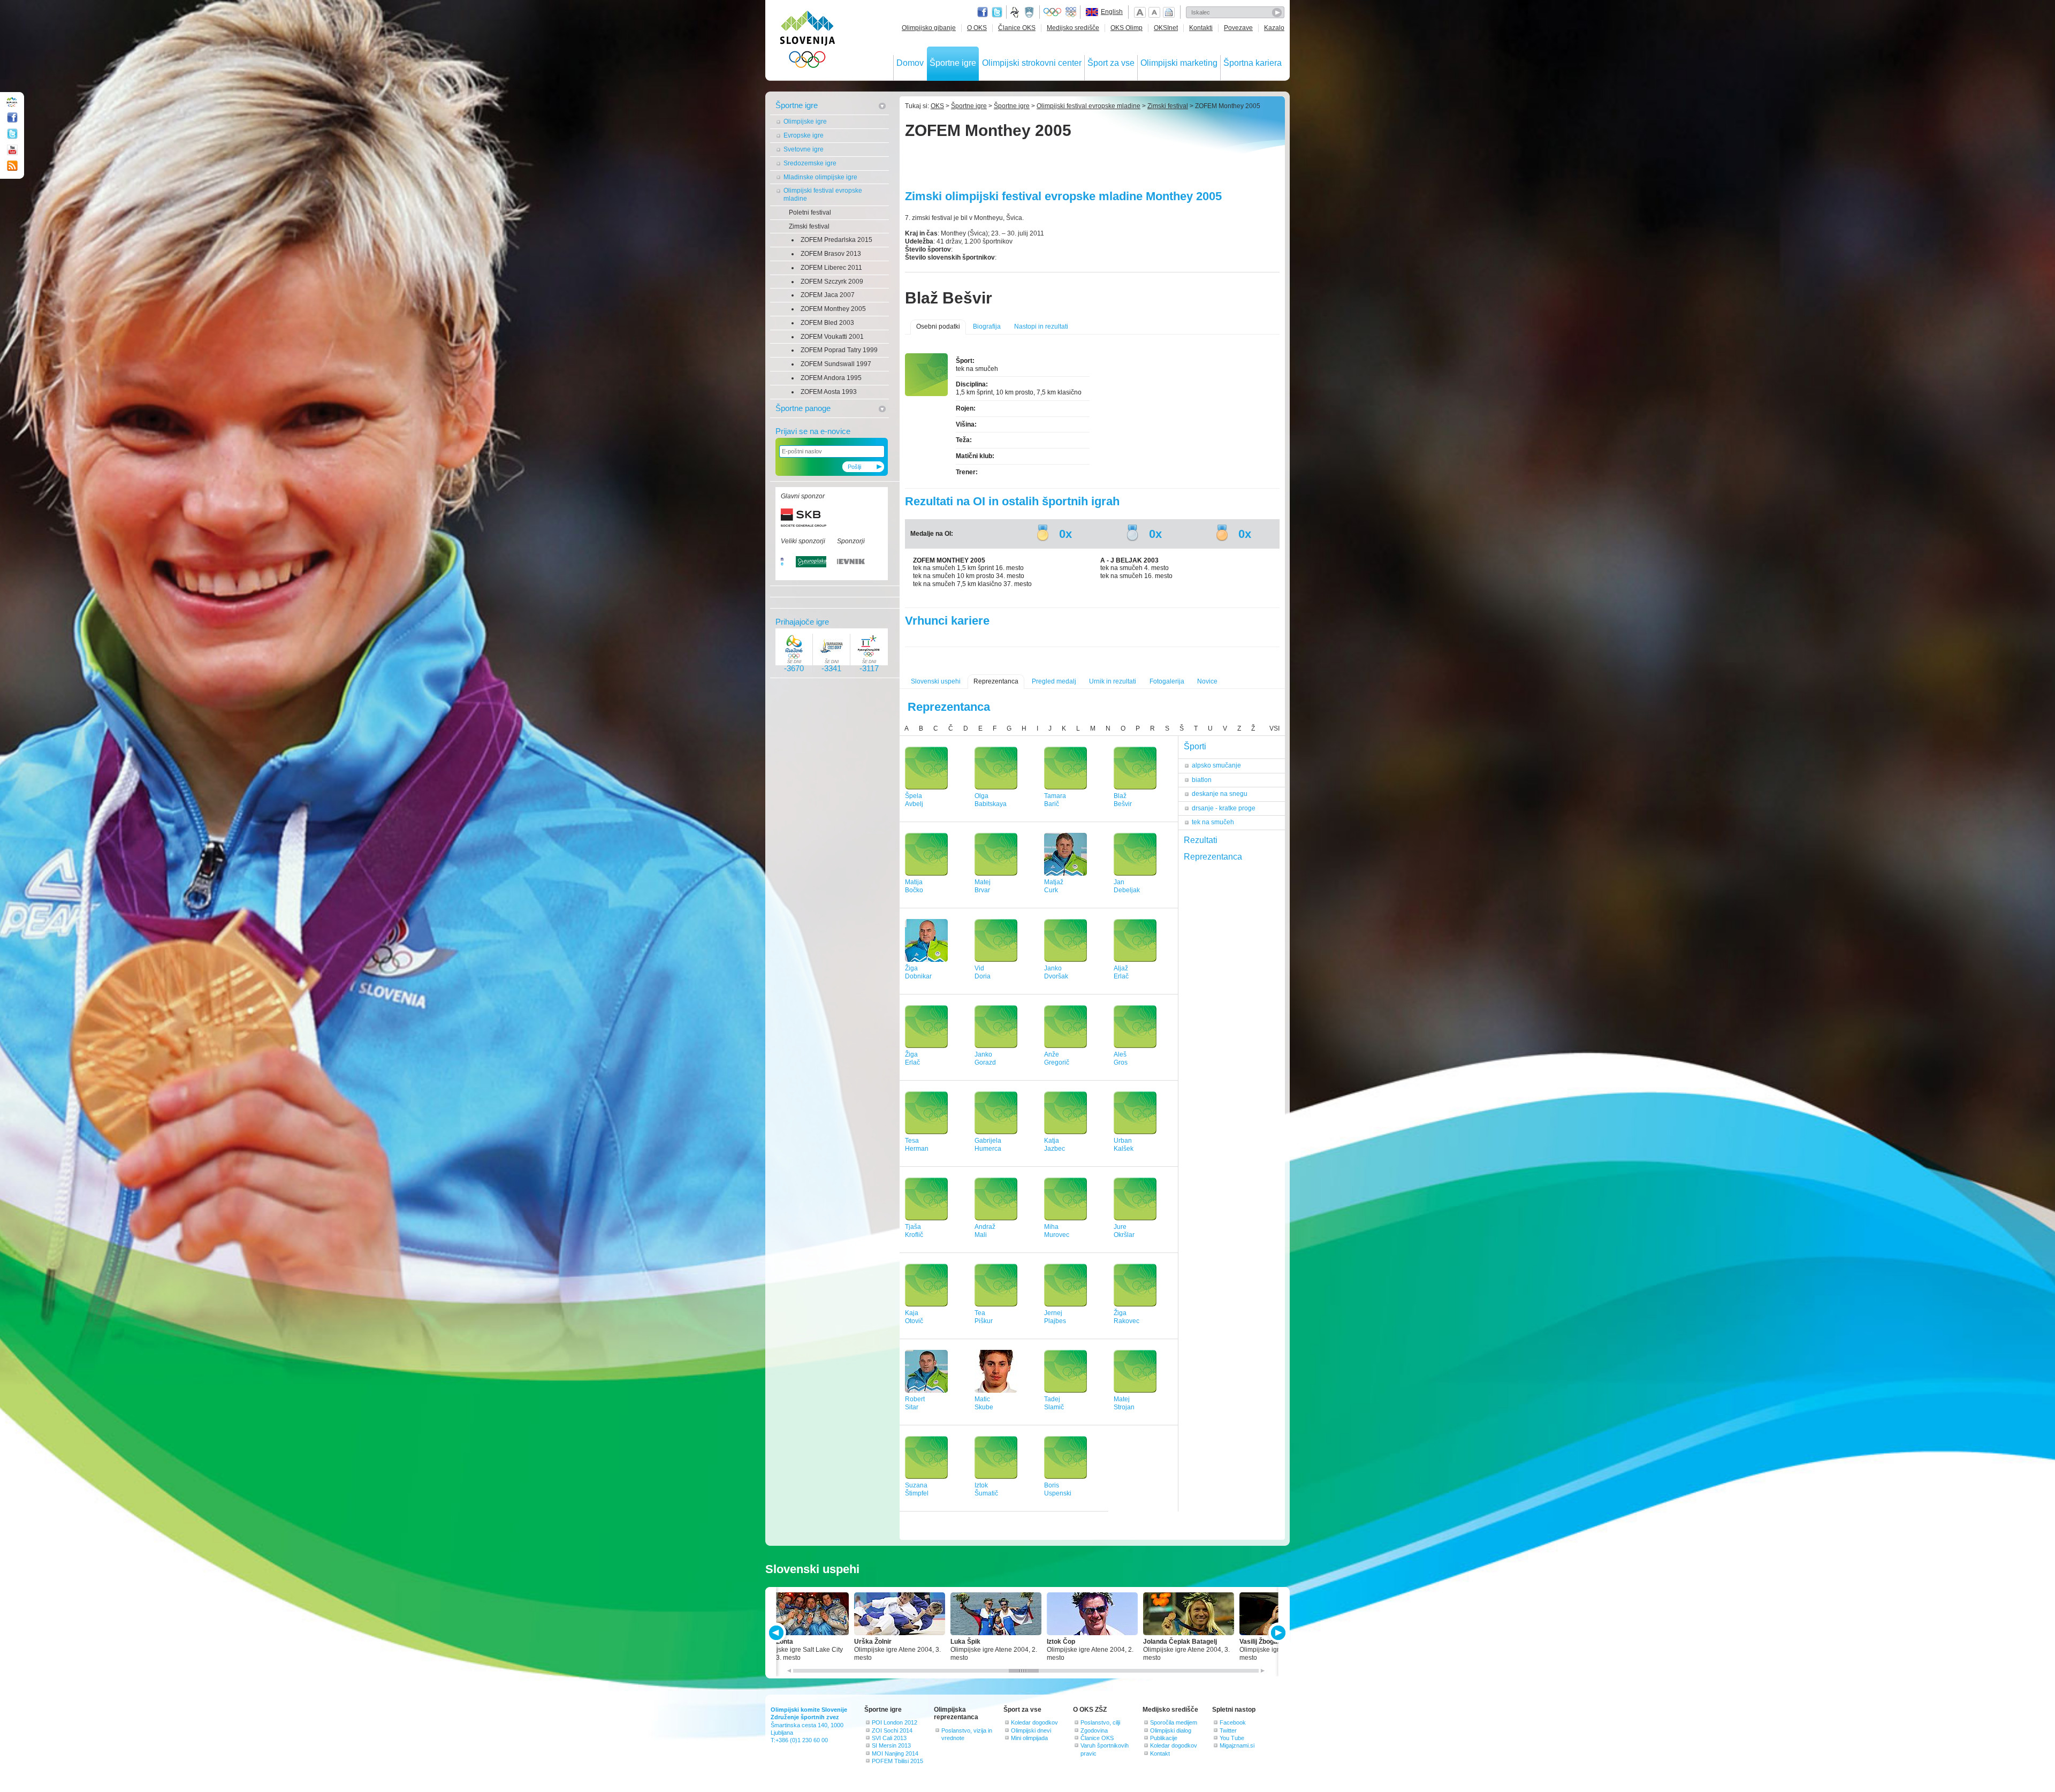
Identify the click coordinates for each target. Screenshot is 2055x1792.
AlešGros (1121, 1058)
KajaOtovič (914, 1317)
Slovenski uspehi (936, 681)
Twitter (997, 12)
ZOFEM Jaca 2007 (828, 295)
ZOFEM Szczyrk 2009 (832, 282)
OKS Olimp (1127, 28)
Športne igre (953, 63)
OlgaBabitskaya (991, 800)
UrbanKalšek (1124, 1145)
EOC (1071, 12)
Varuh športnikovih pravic (1105, 1749)
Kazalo (1274, 28)
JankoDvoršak (1056, 972)
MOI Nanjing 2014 (895, 1753)
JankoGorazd (985, 1058)
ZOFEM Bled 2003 (827, 323)
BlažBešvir (1123, 800)
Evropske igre (804, 135)
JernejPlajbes (1055, 1317)
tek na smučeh (1213, 822)
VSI (1274, 728)
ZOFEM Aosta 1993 (829, 392)
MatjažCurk (1054, 886)
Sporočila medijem (1174, 1722)
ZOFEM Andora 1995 (831, 378)
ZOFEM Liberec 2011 (831, 268)
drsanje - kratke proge (1224, 808)
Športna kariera (1253, 63)
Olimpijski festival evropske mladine (823, 195)
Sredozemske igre (810, 163)
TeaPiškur (984, 1317)
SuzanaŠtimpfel (917, 1489)
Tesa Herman (917, 1145)
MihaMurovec (1057, 1231)
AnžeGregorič (1057, 1058)
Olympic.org (1053, 12)
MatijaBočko (914, 886)
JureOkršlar (1124, 1231)
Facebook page (983, 12)
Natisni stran (1169, 12)
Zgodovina (1094, 1730)
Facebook (1233, 1722)
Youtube (12, 150)
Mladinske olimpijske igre (820, 177)
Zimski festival (809, 226)
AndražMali (985, 1231)
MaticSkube (984, 1403)
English (1112, 12)
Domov (910, 63)
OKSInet (1166, 28)
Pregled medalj (1054, 681)
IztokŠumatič (986, 1489)
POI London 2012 (895, 1722)
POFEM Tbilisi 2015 (897, 1761)
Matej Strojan (1124, 1403)
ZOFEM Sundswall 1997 (836, 364)
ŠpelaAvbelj (914, 800)
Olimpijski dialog (1171, 1730)
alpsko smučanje (1216, 765)
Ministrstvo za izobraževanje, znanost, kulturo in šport (1030, 12)
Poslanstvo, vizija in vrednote (967, 1734)
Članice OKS (1017, 28)
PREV (778, 1633)
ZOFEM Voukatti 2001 (832, 337)
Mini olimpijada (1029, 1738)
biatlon (1202, 780)
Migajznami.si (1237, 1745)
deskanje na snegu (1220, 794)
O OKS (977, 28)
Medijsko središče (1073, 28)
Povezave (1238, 28)
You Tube (1232, 1738)
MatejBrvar (983, 886)
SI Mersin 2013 (891, 1745)
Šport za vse (1111, 63)
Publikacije (1164, 1738)
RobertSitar (915, 1403)
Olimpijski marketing (1179, 63)
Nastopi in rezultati (1041, 326)
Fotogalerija (1167, 681)
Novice (1207, 681)
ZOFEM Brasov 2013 (831, 254)
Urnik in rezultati (1113, 681)
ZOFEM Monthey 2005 (833, 309)
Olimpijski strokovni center (1032, 63)
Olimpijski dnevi (1031, 1730)
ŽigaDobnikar (918, 972)
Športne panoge (803, 408)
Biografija (987, 326)
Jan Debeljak (1127, 886)
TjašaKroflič (914, 1231)
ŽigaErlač (912, 1058)
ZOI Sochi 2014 (892, 1730)
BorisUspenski (1058, 1489)
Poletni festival (810, 212)
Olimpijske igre (805, 122)
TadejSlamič (1054, 1403)
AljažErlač (1121, 972)
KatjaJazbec (1055, 1145)
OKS (937, 106)
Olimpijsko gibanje (929, 28)
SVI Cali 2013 (889, 1738)
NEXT (1277, 1633)
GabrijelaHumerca (988, 1145)
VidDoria (983, 972)
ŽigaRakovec (1127, 1317)
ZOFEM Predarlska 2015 (836, 240)
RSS (12, 166)
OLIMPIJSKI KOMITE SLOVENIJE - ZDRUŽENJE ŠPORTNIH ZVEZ (808, 41)
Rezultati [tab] (1201, 840)
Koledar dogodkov (1034, 1722)
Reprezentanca (996, 681)
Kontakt (1160, 1753)
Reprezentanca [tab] (1213, 857)
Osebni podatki (938, 326)
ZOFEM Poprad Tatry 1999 (839, 350)
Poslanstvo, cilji (1100, 1722)
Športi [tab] (1195, 746)
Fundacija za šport (1016, 12)
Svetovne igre (804, 149)
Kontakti (1201, 28)
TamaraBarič (1055, 800)
